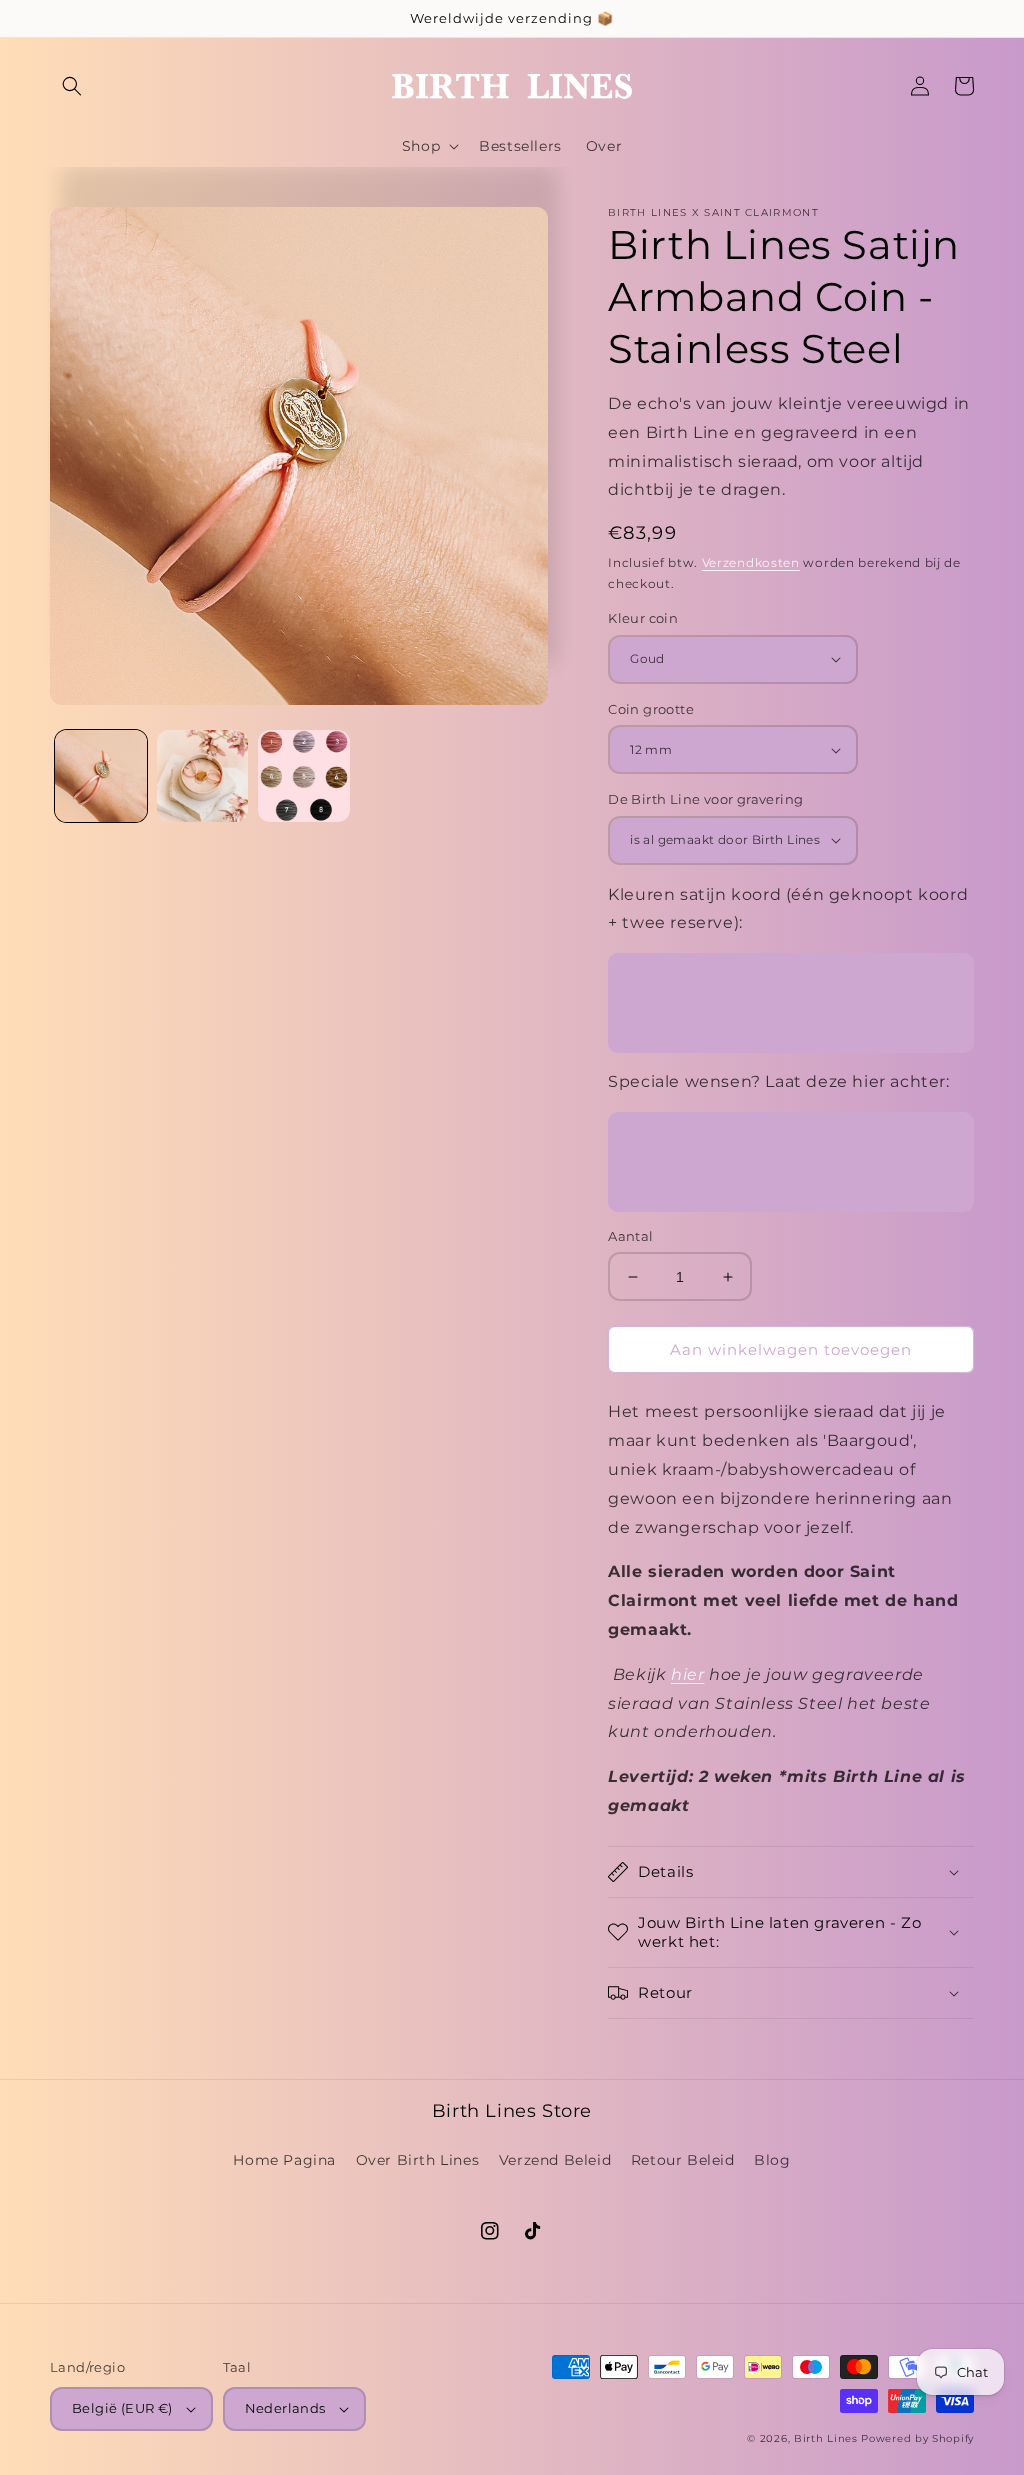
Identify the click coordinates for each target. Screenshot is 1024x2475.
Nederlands (285, 2408)
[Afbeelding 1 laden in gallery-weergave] (101, 776)
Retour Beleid (683, 2160)
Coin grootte (651, 709)
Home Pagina (284, 2160)
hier (687, 1674)
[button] (72, 86)
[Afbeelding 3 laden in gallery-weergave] (304, 776)
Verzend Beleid (555, 2160)
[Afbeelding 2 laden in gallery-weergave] (203, 776)
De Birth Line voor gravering (705, 799)
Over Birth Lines (418, 2160)
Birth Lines (826, 2438)
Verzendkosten (751, 562)
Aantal (630, 1236)
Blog (772, 2160)
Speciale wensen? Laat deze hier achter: (778, 1081)
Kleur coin (643, 618)
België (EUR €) (122, 2408)
